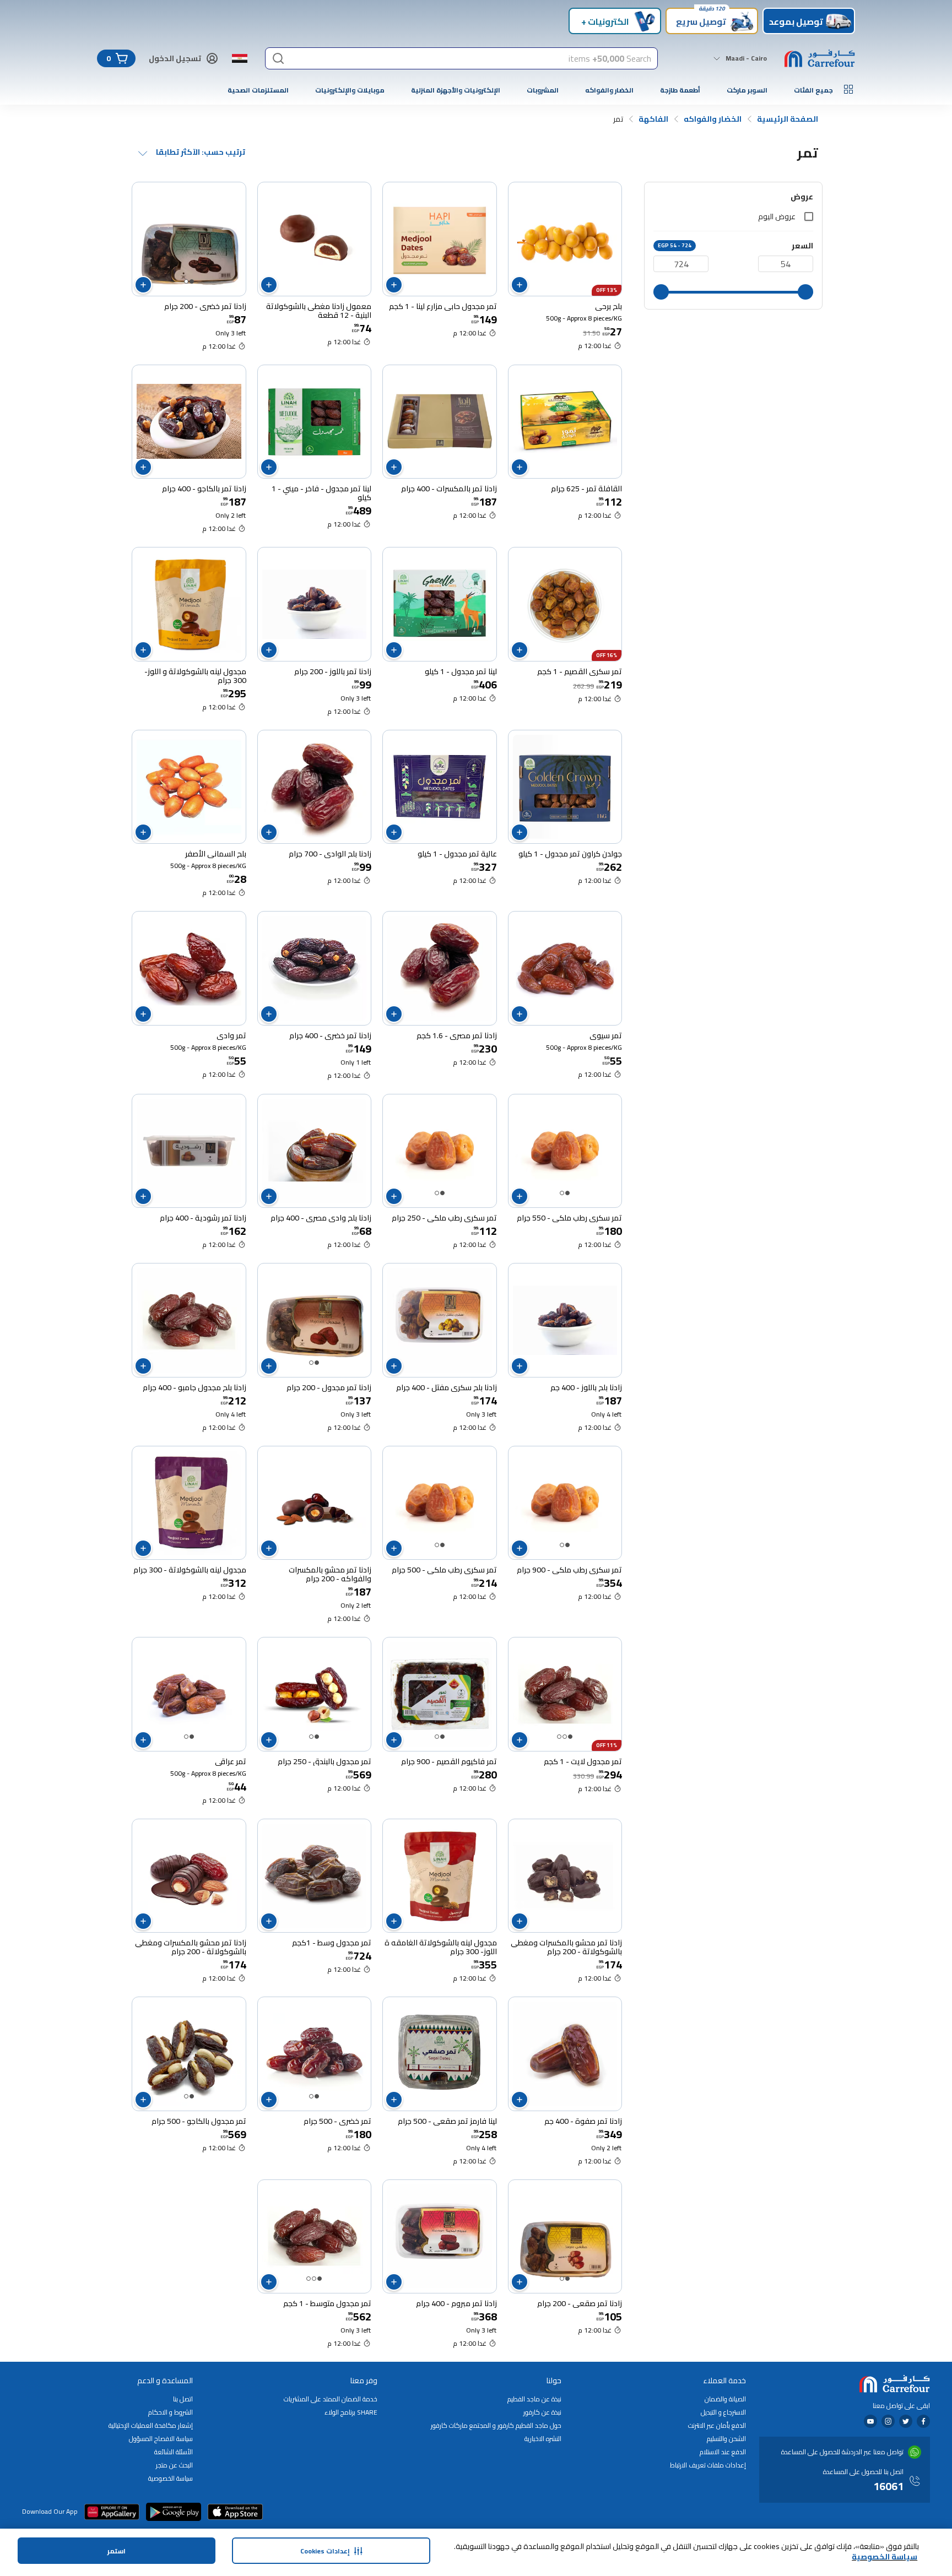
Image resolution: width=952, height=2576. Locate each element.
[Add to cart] (520, 285)
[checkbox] (809, 216)
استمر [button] (117, 2551)
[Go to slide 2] (186, 281)
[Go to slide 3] (559, 1737)
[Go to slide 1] (192, 281)
